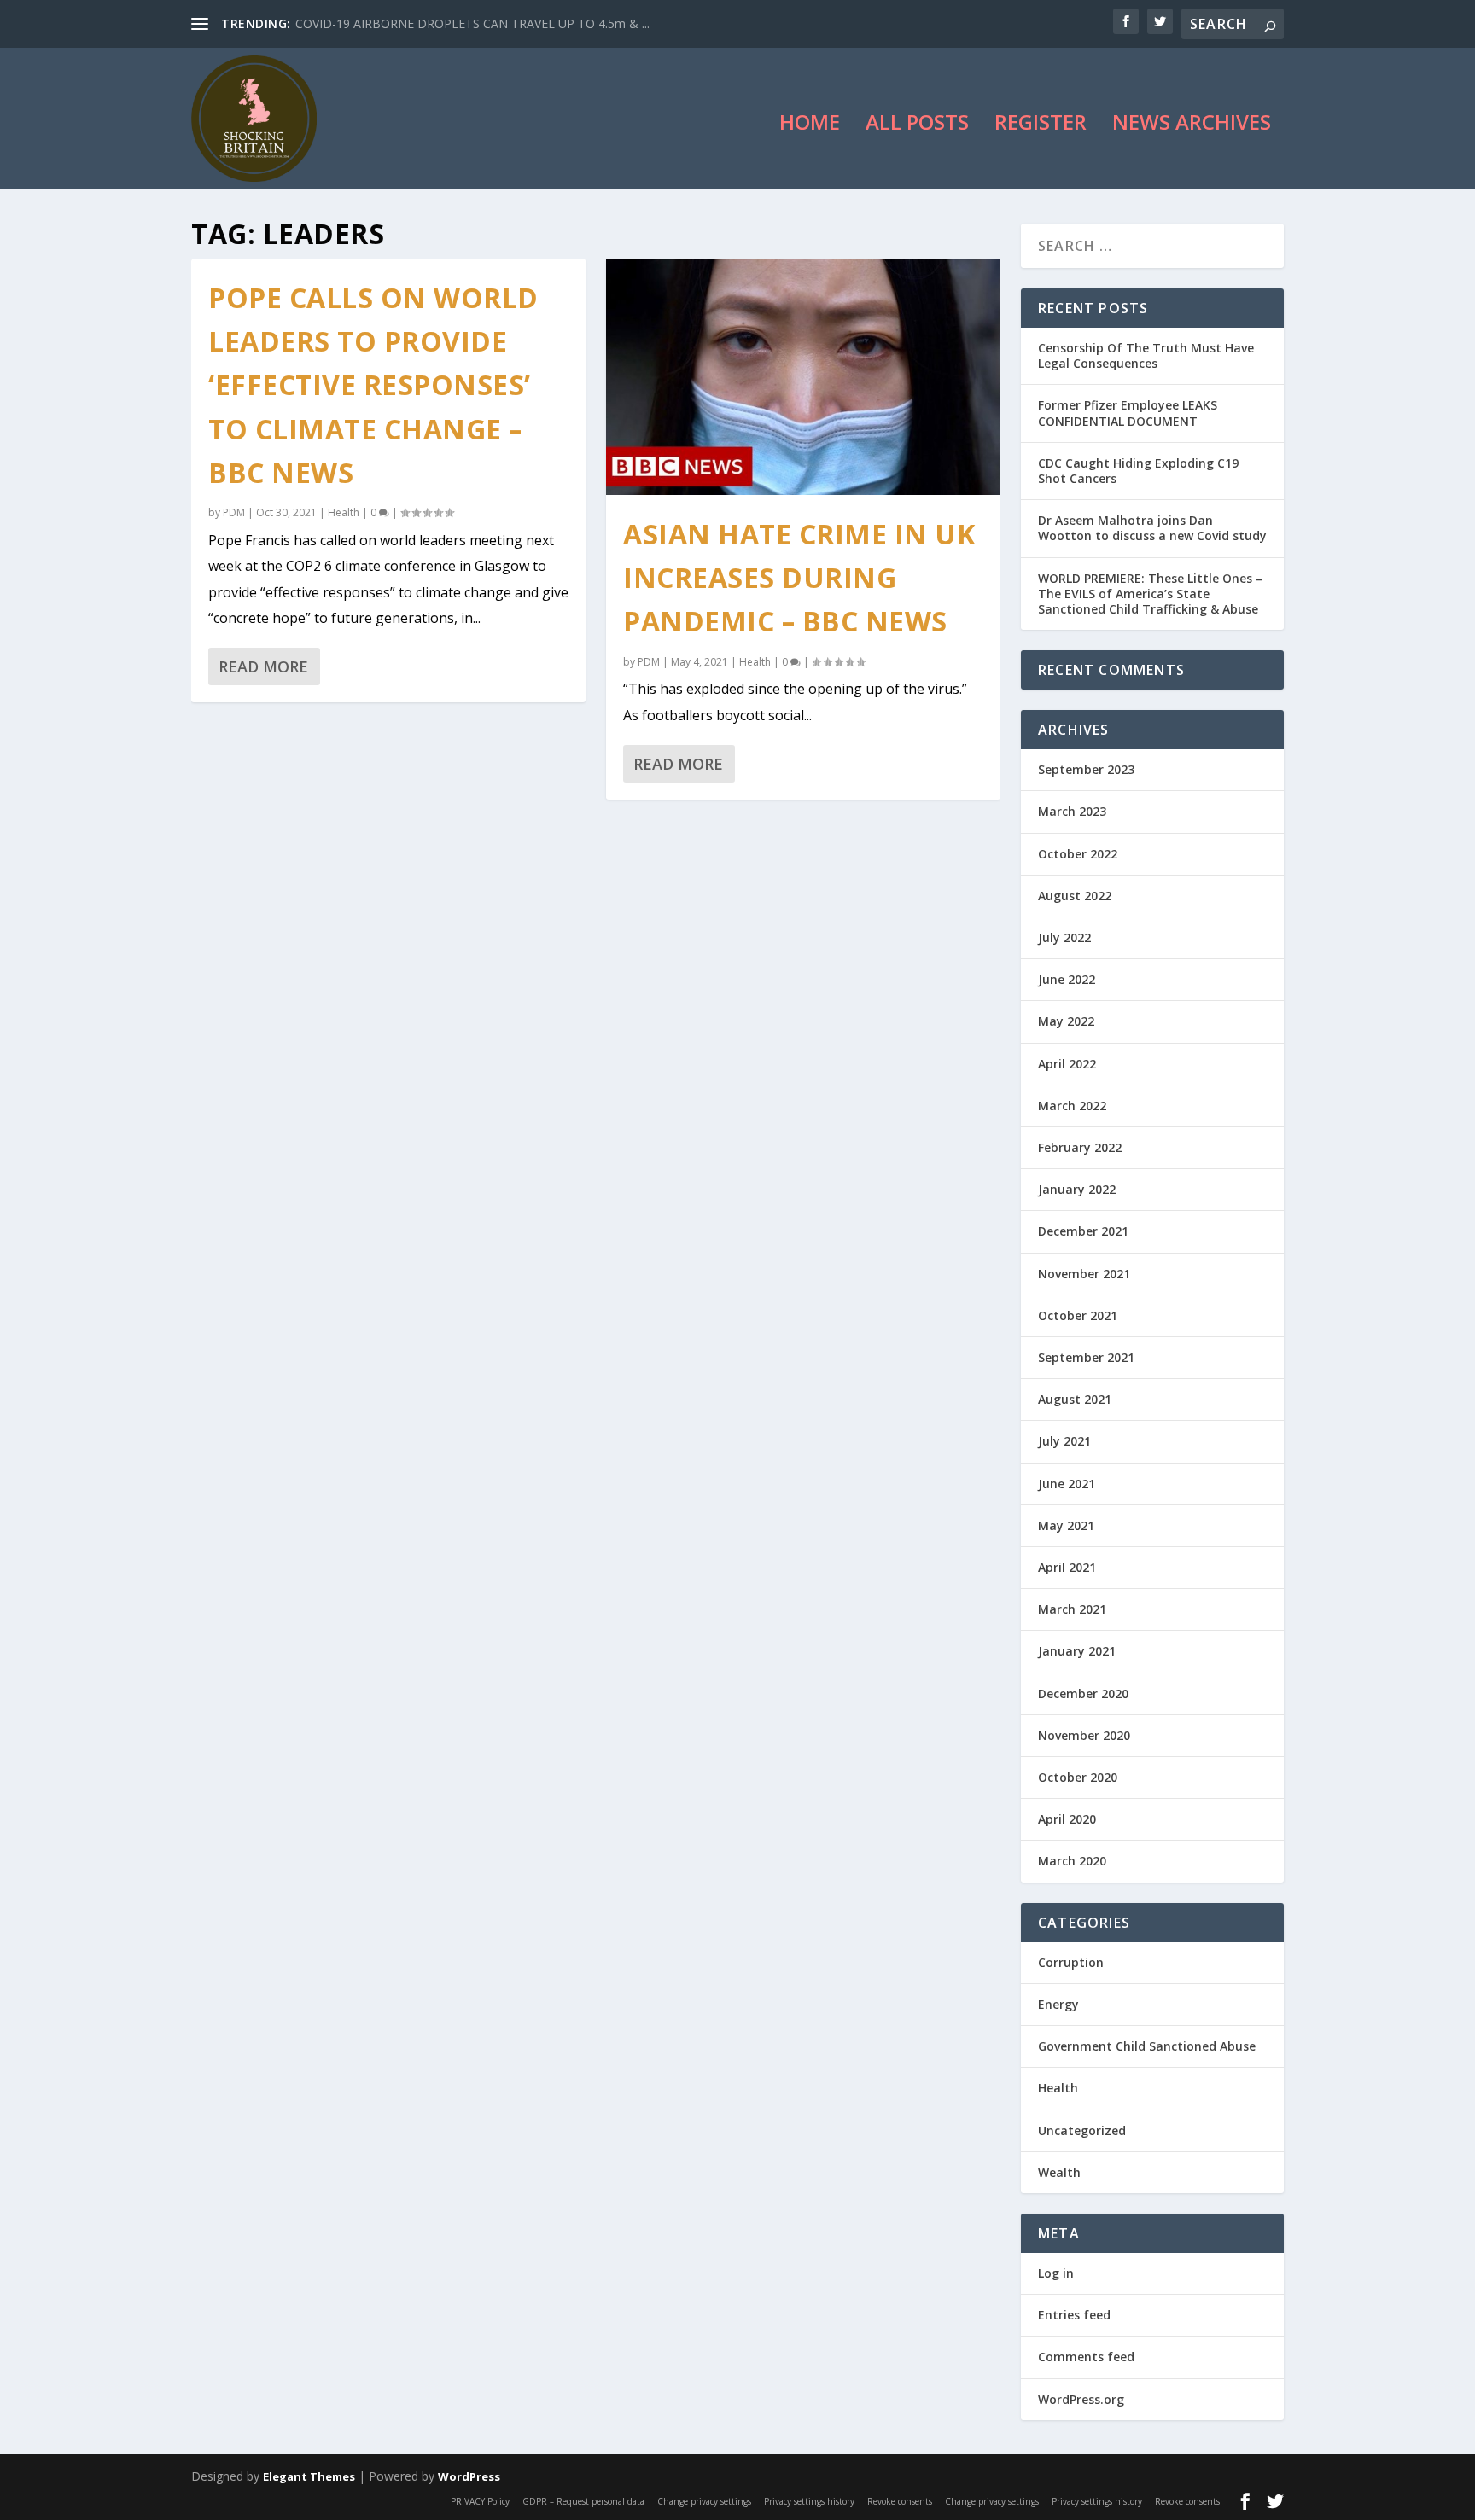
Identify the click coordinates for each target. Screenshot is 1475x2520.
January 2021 (1077, 1651)
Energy (1058, 2004)
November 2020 (1084, 1735)
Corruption (1071, 1962)
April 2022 (1067, 1064)
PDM (234, 512)
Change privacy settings (704, 2501)
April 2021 (1067, 1567)
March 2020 (1072, 1861)
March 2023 (1072, 811)
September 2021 (1086, 1357)
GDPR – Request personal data (583, 2501)
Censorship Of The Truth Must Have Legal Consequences (1146, 355)
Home (810, 125)
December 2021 (1083, 1231)
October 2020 (1078, 1777)
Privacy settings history (809, 2501)
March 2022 (1072, 1106)
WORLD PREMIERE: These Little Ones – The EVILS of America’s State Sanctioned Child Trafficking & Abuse (1150, 594)
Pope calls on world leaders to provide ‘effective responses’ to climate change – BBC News (373, 385)
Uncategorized (1082, 2130)
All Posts (917, 125)
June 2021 (1067, 1484)
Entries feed (1074, 2315)
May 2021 (1066, 1525)
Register (1041, 125)
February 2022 (1080, 1147)
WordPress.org (1081, 2399)
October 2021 (1078, 1315)
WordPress (469, 2476)
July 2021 (1064, 1441)
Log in (1056, 2273)
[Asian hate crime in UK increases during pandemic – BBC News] (803, 377)
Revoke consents (900, 2501)
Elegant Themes (309, 2476)
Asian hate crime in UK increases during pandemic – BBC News (799, 577)
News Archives (1192, 125)
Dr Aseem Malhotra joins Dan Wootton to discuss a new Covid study (1152, 528)
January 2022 (1077, 1189)
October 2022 (1078, 854)
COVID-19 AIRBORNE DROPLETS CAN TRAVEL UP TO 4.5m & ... (472, 23)
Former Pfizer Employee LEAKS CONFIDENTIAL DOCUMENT (1128, 413)
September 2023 (1086, 769)
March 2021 (1072, 1609)
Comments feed (1086, 2357)
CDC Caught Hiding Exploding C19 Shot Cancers (1138, 471)
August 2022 (1075, 896)
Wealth (1059, 2172)
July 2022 (1064, 937)
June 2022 (1067, 979)
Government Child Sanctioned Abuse (1147, 2046)
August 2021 (1075, 1399)
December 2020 (1083, 1694)
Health (344, 512)
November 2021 (1084, 1274)
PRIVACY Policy (480, 2501)
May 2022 (1066, 1021)
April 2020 (1067, 1819)
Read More (263, 666)
